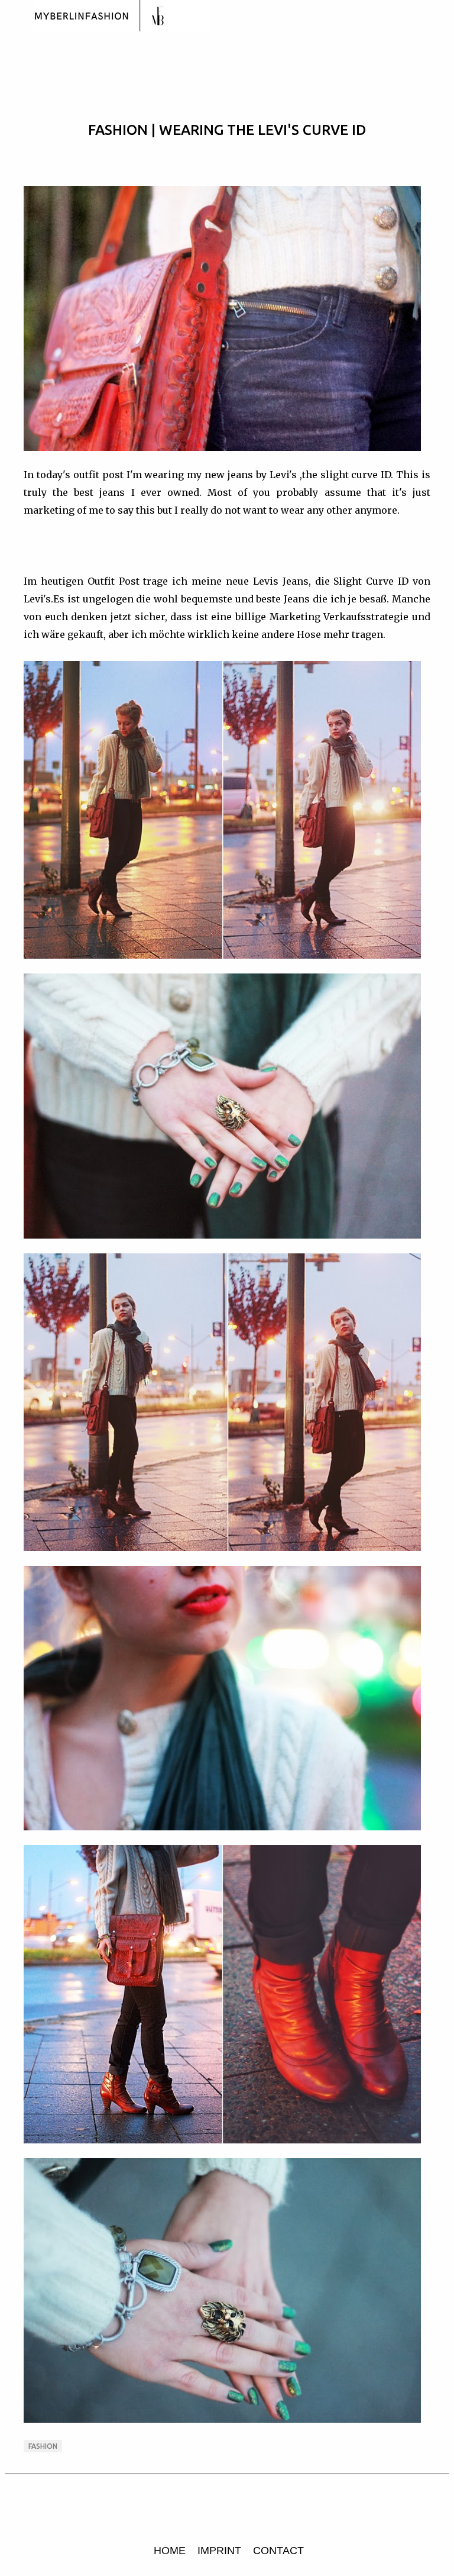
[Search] (437, 17)
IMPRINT (219, 2551)
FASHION (43, 2446)
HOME (170, 2551)
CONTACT (278, 2551)
